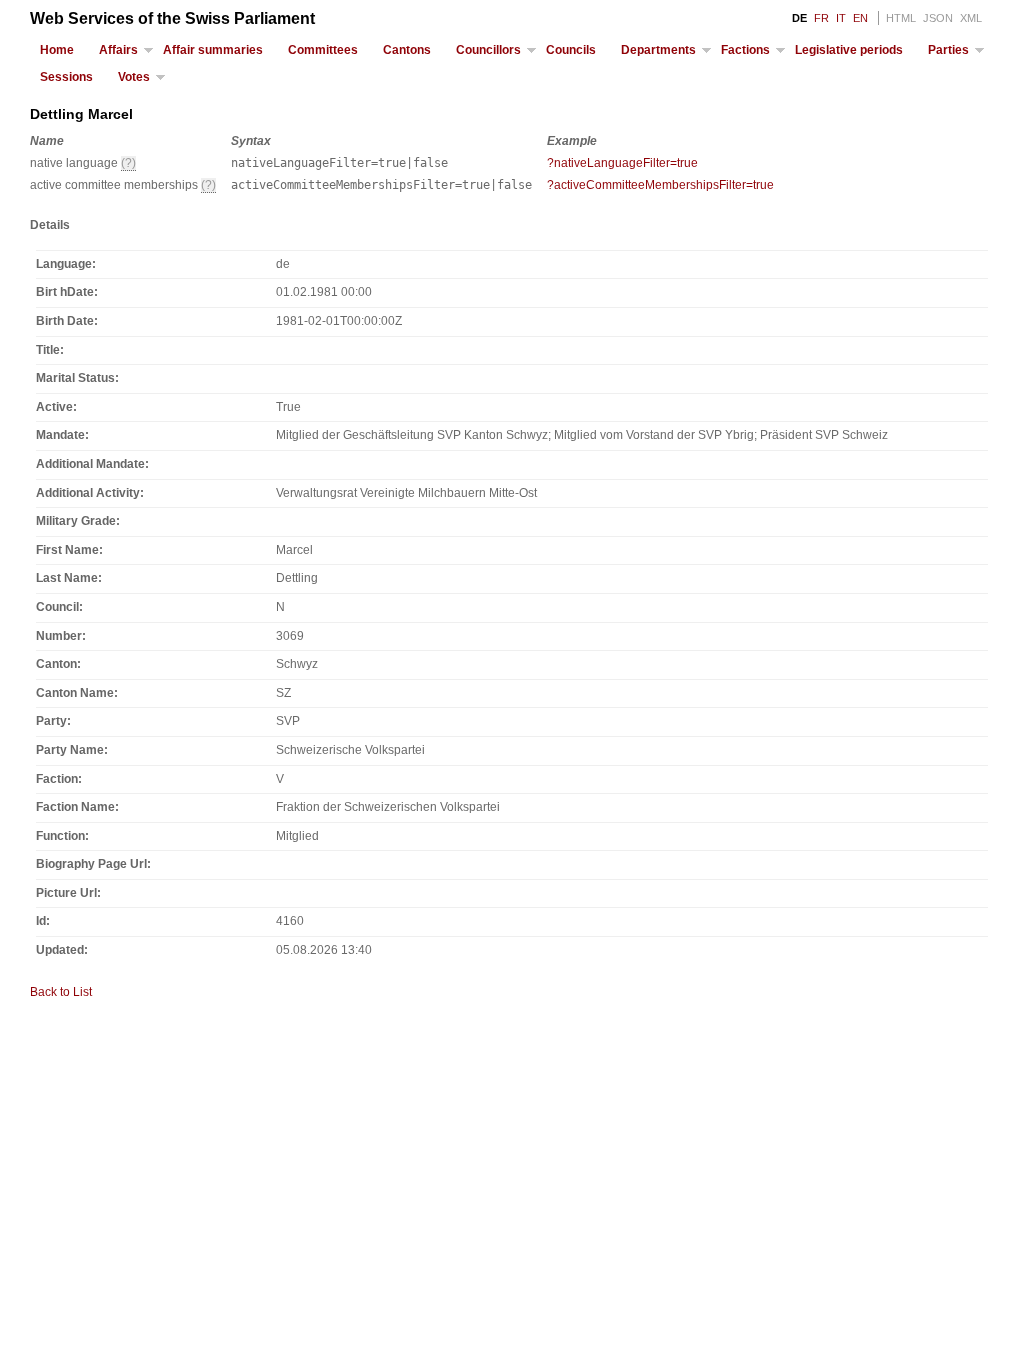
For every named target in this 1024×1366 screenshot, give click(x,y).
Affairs (118, 50)
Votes (134, 77)
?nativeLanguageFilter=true (622, 163)
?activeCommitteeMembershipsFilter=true (660, 185)
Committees (323, 50)
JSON (938, 18)
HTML (901, 18)
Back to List (61, 992)
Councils (571, 50)
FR (821, 18)
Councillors (488, 50)
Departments (658, 50)
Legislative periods (849, 50)
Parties (948, 50)
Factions (745, 50)
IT (841, 18)
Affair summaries (213, 50)
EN (860, 18)
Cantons (407, 50)
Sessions (66, 77)
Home (57, 50)
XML (971, 18)
